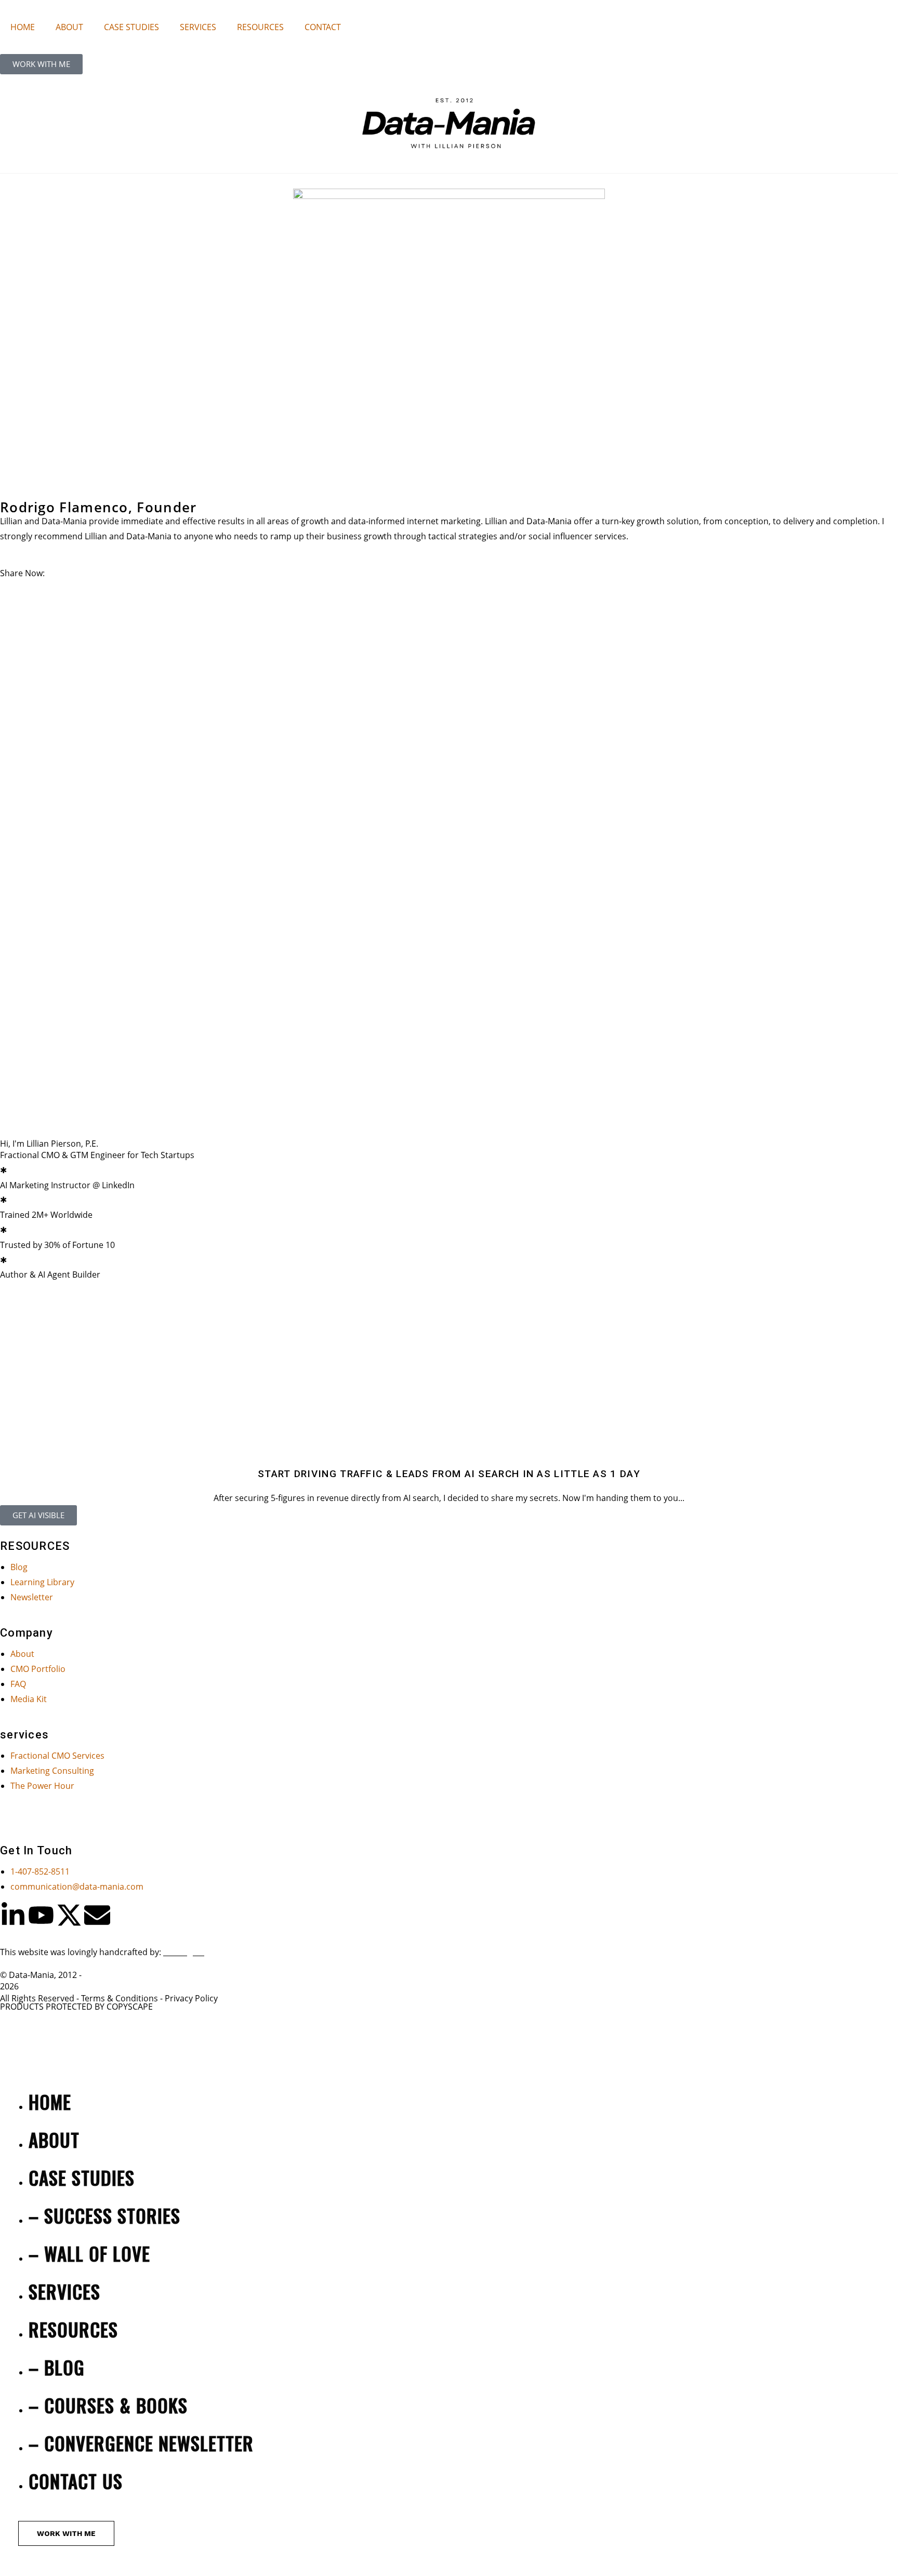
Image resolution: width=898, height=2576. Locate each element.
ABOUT (69, 27)
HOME (23, 27)
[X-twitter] (69, 1915)
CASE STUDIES (131, 27)
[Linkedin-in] (13, 1915)
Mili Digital (184, 1952)
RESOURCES (260, 27)
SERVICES (198, 27)
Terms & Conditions (120, 1998)
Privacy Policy (191, 1998)
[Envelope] (97, 1915)
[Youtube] (41, 1915)
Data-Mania (31, 1975)
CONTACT (323, 27)
